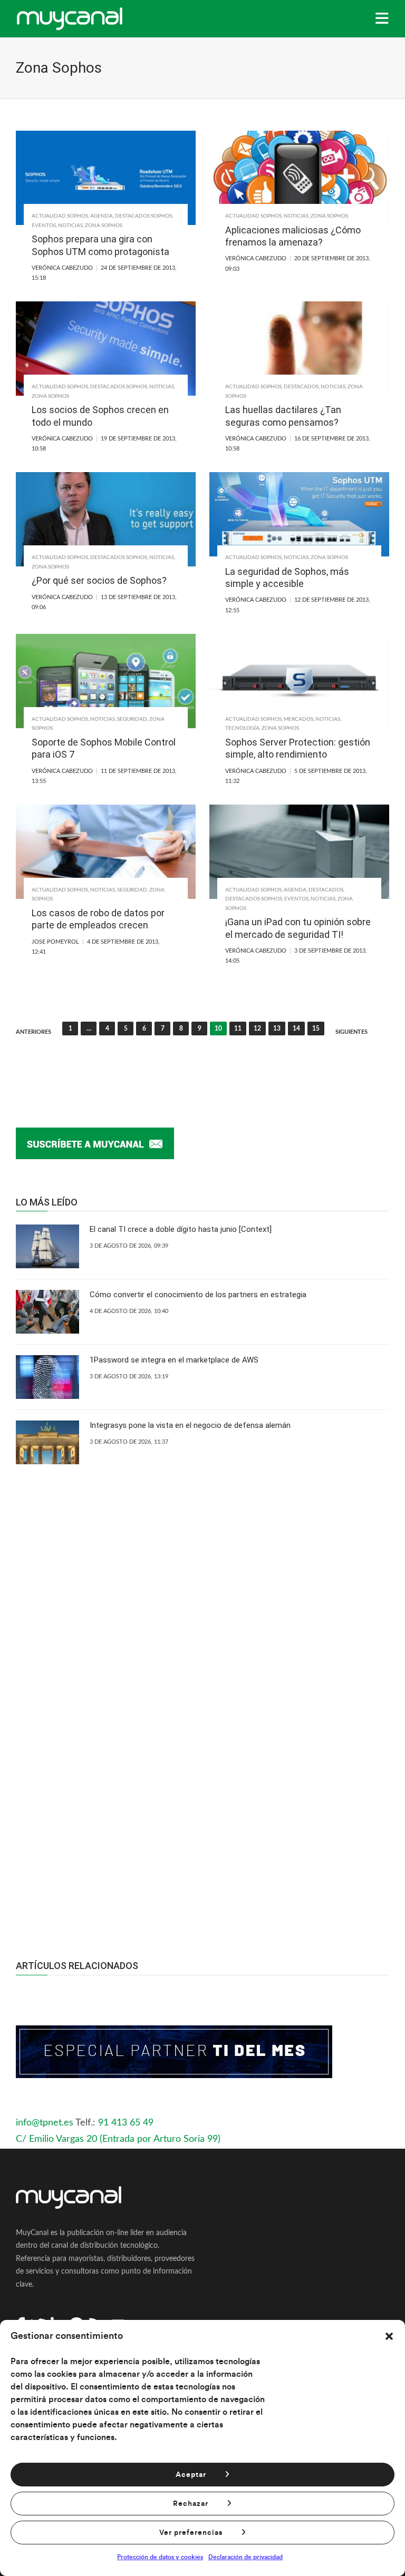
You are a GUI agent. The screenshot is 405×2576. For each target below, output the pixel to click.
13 (277, 1029)
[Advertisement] (202, 1823)
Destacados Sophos (143, 216)
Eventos (44, 226)
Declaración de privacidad (245, 2557)
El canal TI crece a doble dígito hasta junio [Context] (181, 1229)
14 (296, 1029)
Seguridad (132, 719)
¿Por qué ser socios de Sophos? (99, 580)
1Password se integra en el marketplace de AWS (174, 1360)
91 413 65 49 (126, 2123)
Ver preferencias (191, 2533)
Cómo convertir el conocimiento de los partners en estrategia (198, 1295)
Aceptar (191, 2475)
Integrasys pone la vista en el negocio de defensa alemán (190, 1425)
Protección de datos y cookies (160, 2557)
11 (238, 1029)
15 (316, 1029)
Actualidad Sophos (60, 216)
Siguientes (351, 1032)
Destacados (301, 387)
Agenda (102, 216)
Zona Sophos (104, 226)
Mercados (298, 719)
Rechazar (191, 2504)
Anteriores (33, 1032)
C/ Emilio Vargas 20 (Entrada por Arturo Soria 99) (118, 2139)
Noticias (70, 226)
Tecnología (242, 728)
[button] (389, 2336)
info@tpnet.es (45, 2123)
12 (257, 1029)
